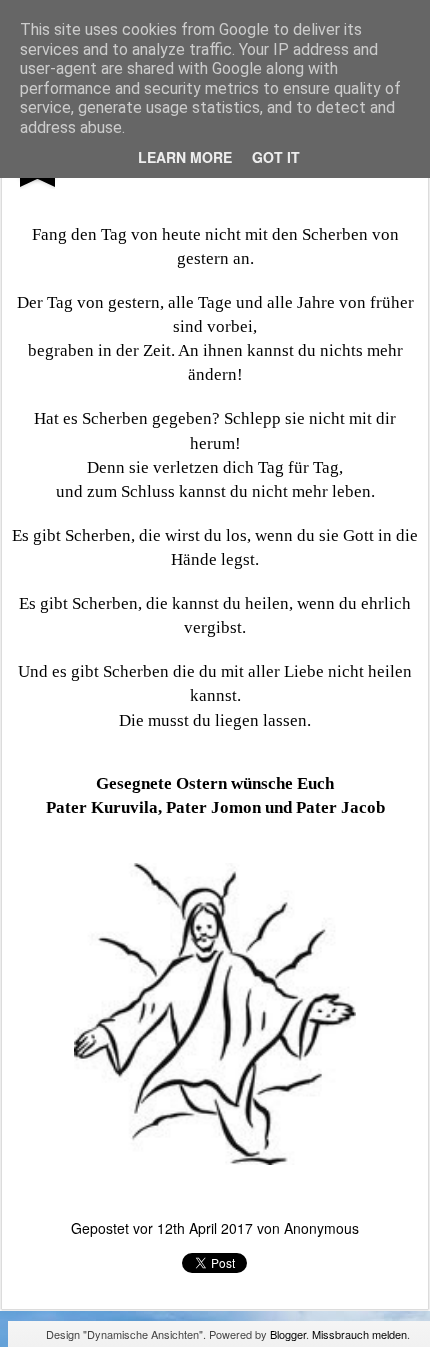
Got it (276, 157)
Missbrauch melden (359, 1334)
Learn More (185, 157)
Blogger (288, 1334)
